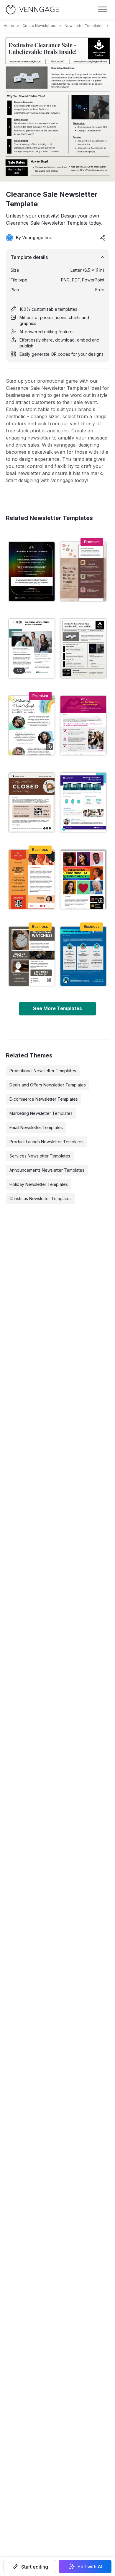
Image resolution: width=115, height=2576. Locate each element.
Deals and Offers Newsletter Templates (48, 1085)
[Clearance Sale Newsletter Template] (83, 648)
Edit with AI (90, 2567)
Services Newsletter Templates (40, 1156)
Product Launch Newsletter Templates (46, 1142)
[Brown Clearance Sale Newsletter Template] (32, 956)
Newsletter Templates (84, 26)
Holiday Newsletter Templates (39, 1184)
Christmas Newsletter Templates (41, 1198)
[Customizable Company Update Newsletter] (32, 648)
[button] (30, 2567)
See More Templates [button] (57, 1008)
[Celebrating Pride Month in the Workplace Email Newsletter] (83, 879)
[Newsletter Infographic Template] (83, 802)
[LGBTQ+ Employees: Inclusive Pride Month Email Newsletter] (32, 725)
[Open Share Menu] (103, 238)
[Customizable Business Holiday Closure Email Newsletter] (32, 802)
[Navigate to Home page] (32, 10)
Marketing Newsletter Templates (41, 1113)
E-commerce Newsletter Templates (44, 1099)
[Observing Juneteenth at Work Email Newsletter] (32, 879)
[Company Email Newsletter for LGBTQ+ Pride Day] (32, 571)
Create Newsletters (39, 26)
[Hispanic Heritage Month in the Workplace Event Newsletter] (83, 571)
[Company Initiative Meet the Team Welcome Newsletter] (83, 956)
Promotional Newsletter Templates (43, 1071)
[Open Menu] (103, 9)
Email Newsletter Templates (36, 1127)
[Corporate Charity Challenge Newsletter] (83, 725)
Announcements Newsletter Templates (47, 1170)
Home (9, 26)
